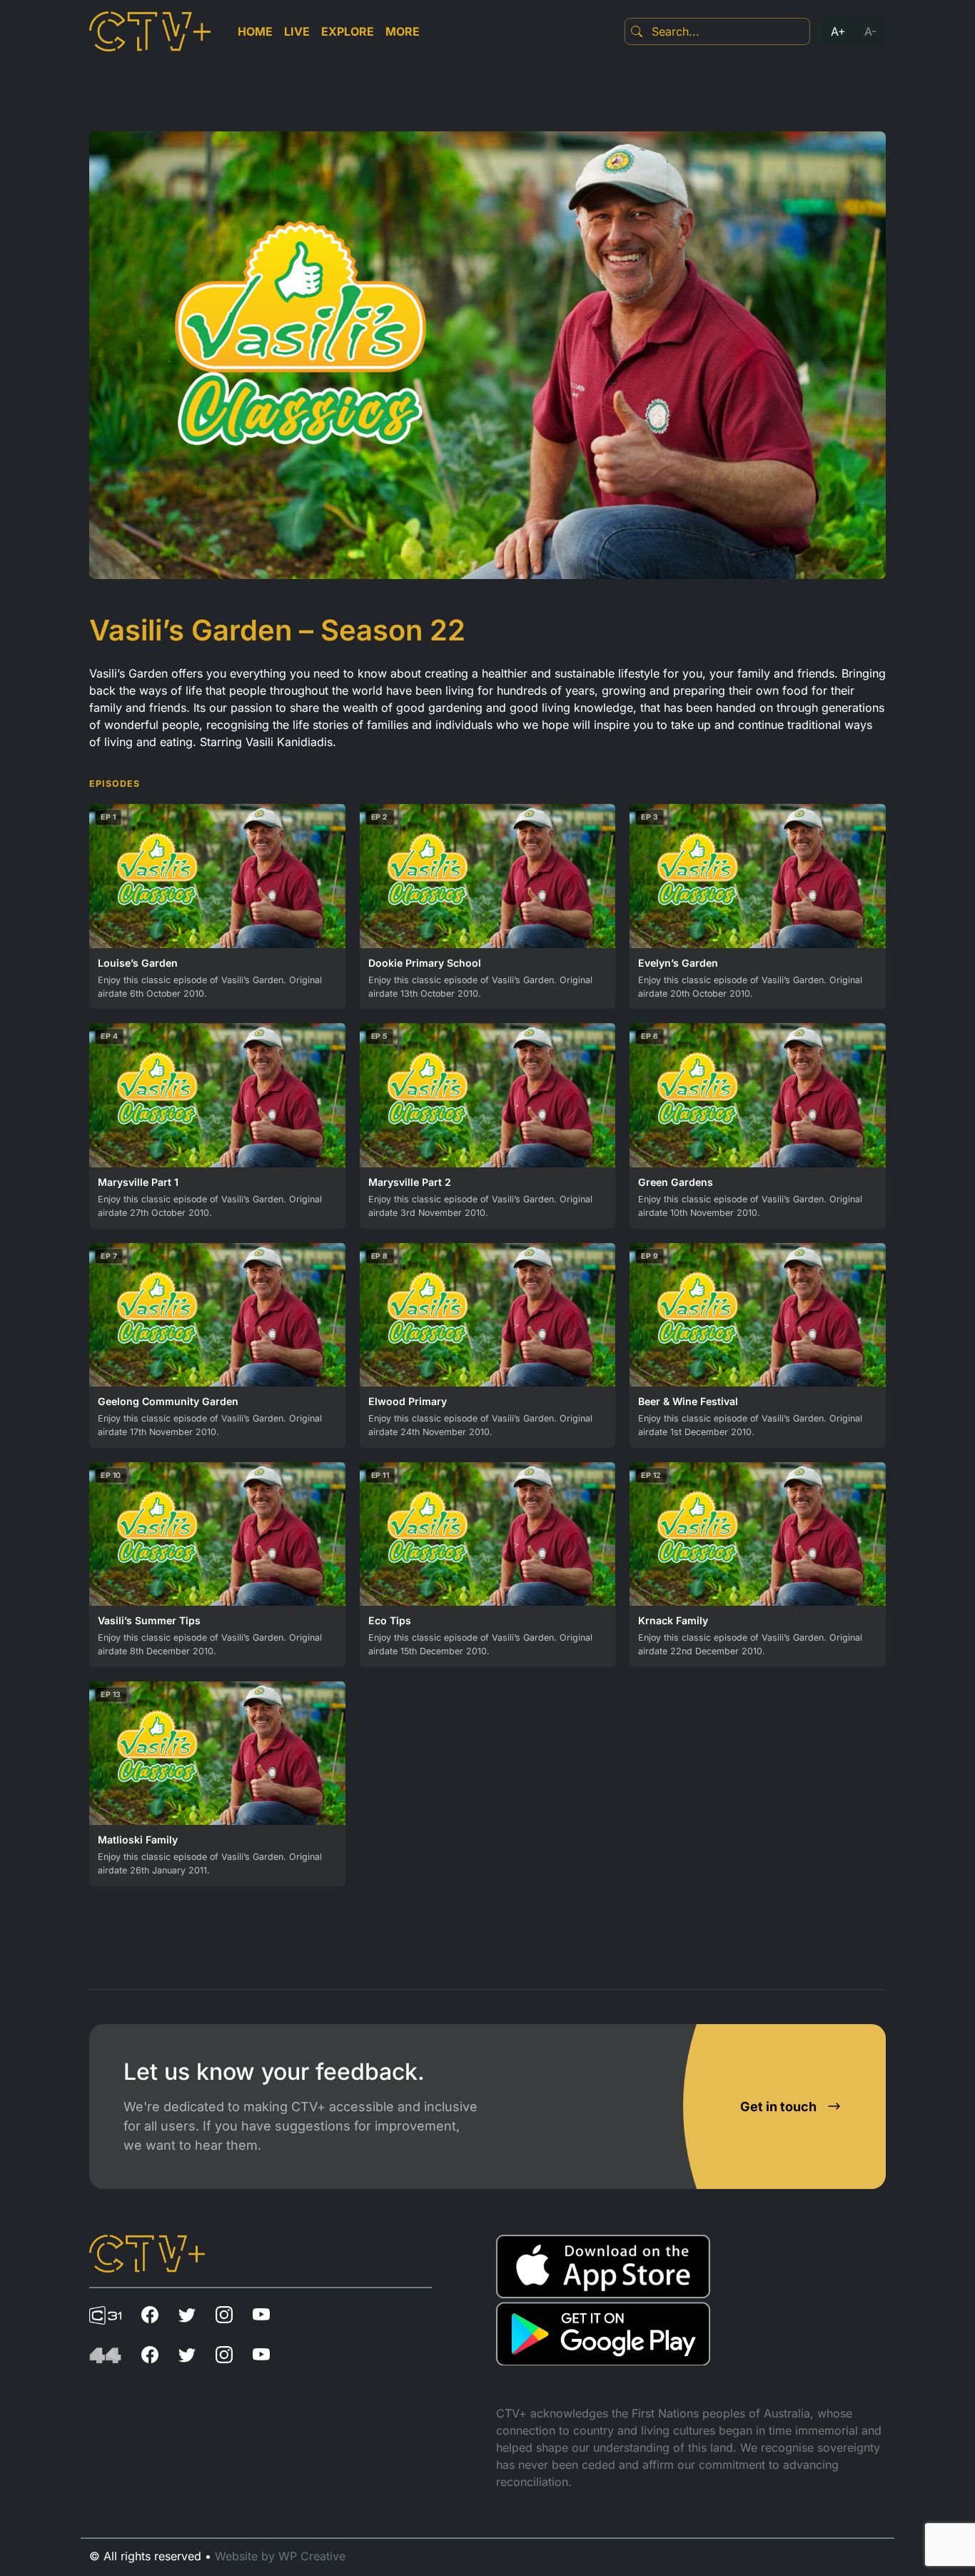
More (403, 31)
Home (255, 31)
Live (297, 31)
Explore (348, 31)
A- (870, 31)
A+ (838, 31)
